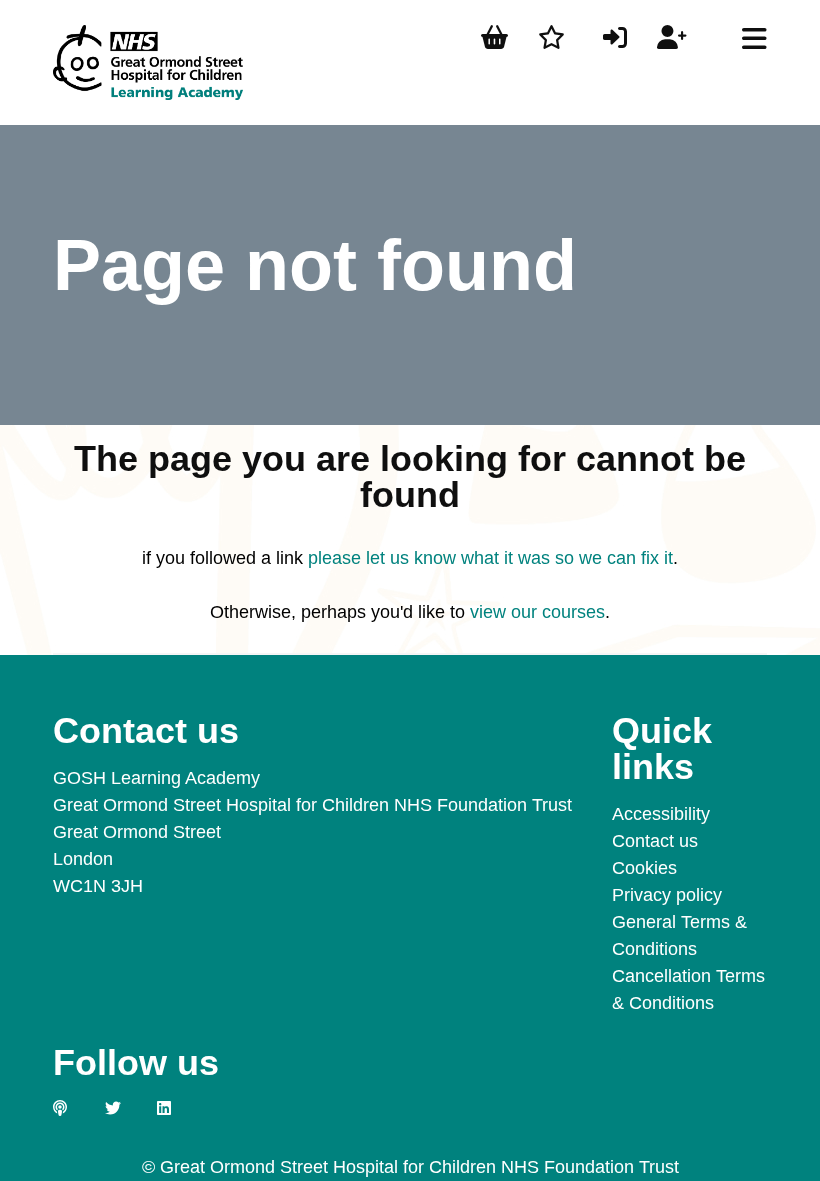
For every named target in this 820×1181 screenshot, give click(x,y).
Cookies (644, 868)
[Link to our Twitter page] (123, 1108)
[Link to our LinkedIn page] (175, 1108)
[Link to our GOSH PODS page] (71, 1108)
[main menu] (754, 39)
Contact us (655, 841)
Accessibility (661, 814)
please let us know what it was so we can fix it (490, 558)
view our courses (537, 612)
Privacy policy (667, 895)
